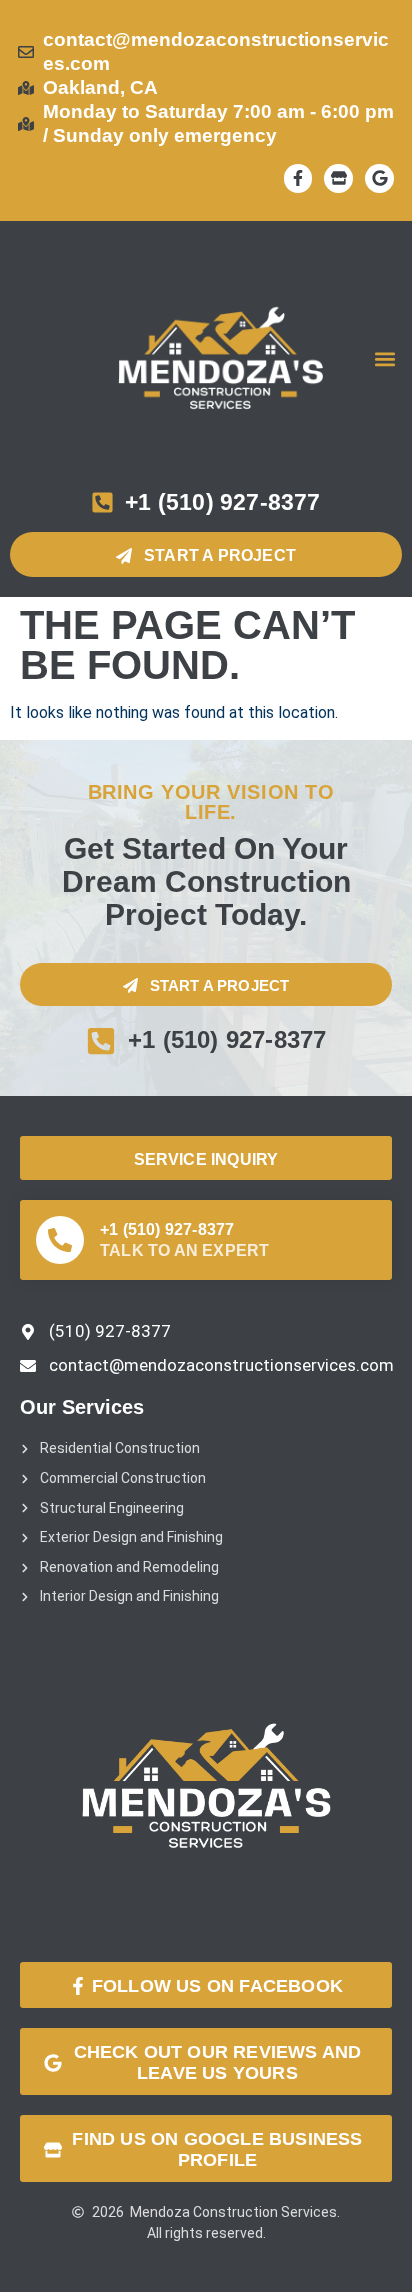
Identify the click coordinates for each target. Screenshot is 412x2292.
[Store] (338, 178)
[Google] (379, 178)
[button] (385, 359)
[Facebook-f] (298, 178)
